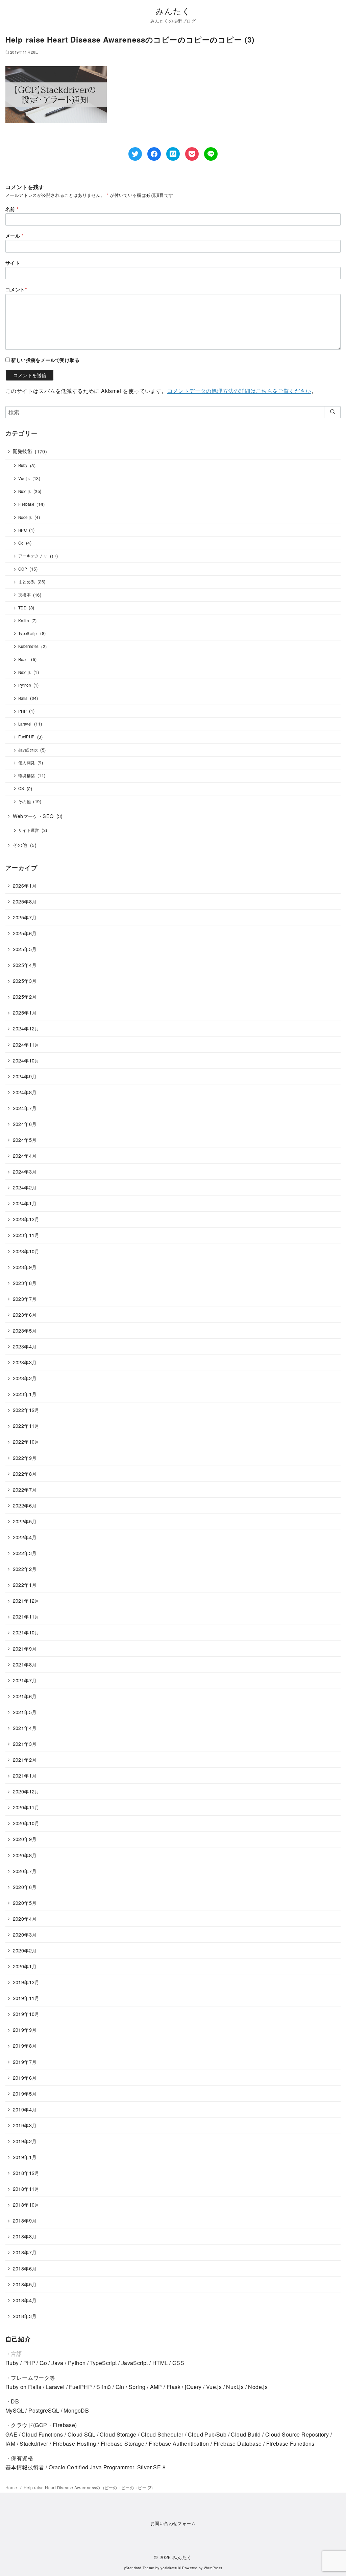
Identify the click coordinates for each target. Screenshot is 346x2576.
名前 (12, 209)
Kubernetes (29, 646)
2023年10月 (26, 1251)
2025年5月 (25, 949)
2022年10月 (26, 1441)
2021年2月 (25, 1759)
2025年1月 (25, 1012)
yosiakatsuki (171, 2568)
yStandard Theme (139, 2568)
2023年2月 (25, 1378)
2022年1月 (25, 1585)
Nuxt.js (25, 491)
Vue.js (24, 478)
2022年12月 (26, 1410)
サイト (13, 263)
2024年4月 (25, 1155)
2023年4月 (25, 1346)
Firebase (26, 504)
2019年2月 (25, 2141)
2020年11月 (26, 1807)
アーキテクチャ (33, 556)
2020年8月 (25, 1855)
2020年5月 (25, 1903)
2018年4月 (25, 2300)
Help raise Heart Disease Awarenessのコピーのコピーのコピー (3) (88, 2487)
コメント (16, 289)
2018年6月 (25, 2268)
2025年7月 (25, 917)
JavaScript (28, 750)
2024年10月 (26, 1060)
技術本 (24, 595)
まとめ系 (27, 582)
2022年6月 (25, 1505)
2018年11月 (26, 2189)
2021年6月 (25, 1696)
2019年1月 (25, 2157)
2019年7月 (25, 2062)
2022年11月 (26, 1426)
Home (12, 2487)
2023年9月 (25, 1267)
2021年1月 (25, 1775)
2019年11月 (26, 1998)
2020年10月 (26, 1823)
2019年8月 (25, 2045)
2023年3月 (25, 1362)
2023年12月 (26, 1219)
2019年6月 (25, 2078)
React (23, 659)
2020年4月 (25, 1918)
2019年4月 (25, 2109)
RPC (22, 530)
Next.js (25, 672)
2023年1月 (25, 1394)
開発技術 (23, 451)
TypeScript (28, 633)
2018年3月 (25, 2316)
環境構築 (27, 776)
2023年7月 (25, 1299)
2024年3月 (25, 1171)
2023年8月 (25, 1283)
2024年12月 (26, 1028)
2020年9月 (25, 1839)
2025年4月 (25, 965)
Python (24, 685)
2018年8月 (25, 2236)
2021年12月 (26, 1600)
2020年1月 (25, 1966)
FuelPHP (27, 737)
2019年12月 (26, 1982)
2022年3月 (25, 1553)
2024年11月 (26, 1044)
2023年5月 (25, 1330)
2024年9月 (25, 1076)
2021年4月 (25, 1728)
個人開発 (27, 763)
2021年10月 (26, 1632)
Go (21, 543)
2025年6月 (25, 933)
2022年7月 (25, 1489)
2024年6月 (25, 1124)
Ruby (23, 465)
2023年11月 (26, 1235)
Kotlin (23, 621)
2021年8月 (25, 1664)
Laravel (25, 724)
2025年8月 (25, 901)
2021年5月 (25, 1712)
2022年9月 (25, 1458)
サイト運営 (29, 830)
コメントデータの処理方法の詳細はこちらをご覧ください (239, 391)
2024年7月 (25, 1108)
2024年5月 (25, 1140)
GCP (23, 569)
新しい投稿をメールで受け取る (45, 360)
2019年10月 (26, 2014)
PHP (22, 711)
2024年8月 (25, 1092)
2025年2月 (25, 996)
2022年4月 (25, 1537)
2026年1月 (25, 885)
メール (15, 236)
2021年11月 (26, 1616)
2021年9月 (25, 1648)
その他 (24, 801)
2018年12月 (26, 2173)
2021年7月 (25, 1680)
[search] (332, 412)
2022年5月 (25, 1521)
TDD (22, 608)
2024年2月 (25, 1187)
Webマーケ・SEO (33, 816)
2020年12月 (26, 1791)
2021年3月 (25, 1744)
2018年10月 (26, 2204)
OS (21, 788)
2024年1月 (25, 1203)
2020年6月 (25, 1887)
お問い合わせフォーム (173, 2523)
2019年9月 (25, 2030)
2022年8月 (25, 1474)
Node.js (25, 517)
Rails (23, 698)
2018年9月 (25, 2220)
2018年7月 (25, 2252)
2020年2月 (25, 1950)
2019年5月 (25, 2093)
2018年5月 (25, 2284)
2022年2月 (25, 1569)
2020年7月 (25, 1871)
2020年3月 (25, 1934)
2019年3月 (25, 2125)
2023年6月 (25, 1315)
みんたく (173, 11)
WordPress (213, 2568)
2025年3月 (25, 981)
